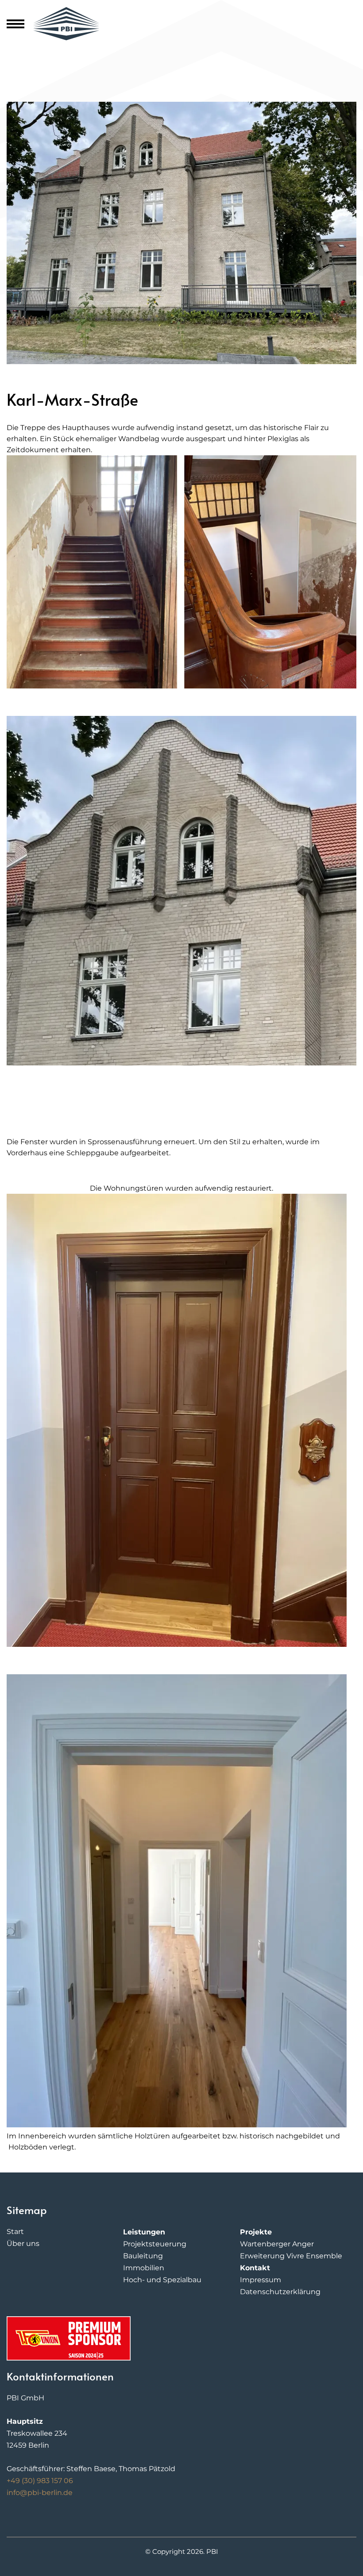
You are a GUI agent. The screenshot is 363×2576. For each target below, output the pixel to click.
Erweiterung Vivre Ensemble (291, 2256)
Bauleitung (143, 2256)
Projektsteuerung (155, 2244)
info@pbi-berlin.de (40, 2493)
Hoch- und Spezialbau (162, 2280)
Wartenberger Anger (277, 2244)
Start (15, 2232)
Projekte (256, 2232)
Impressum (261, 2280)
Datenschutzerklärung (280, 2292)
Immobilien (144, 2268)
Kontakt (255, 2268)
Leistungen (144, 2232)
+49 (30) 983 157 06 (40, 2481)
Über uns (23, 2243)
